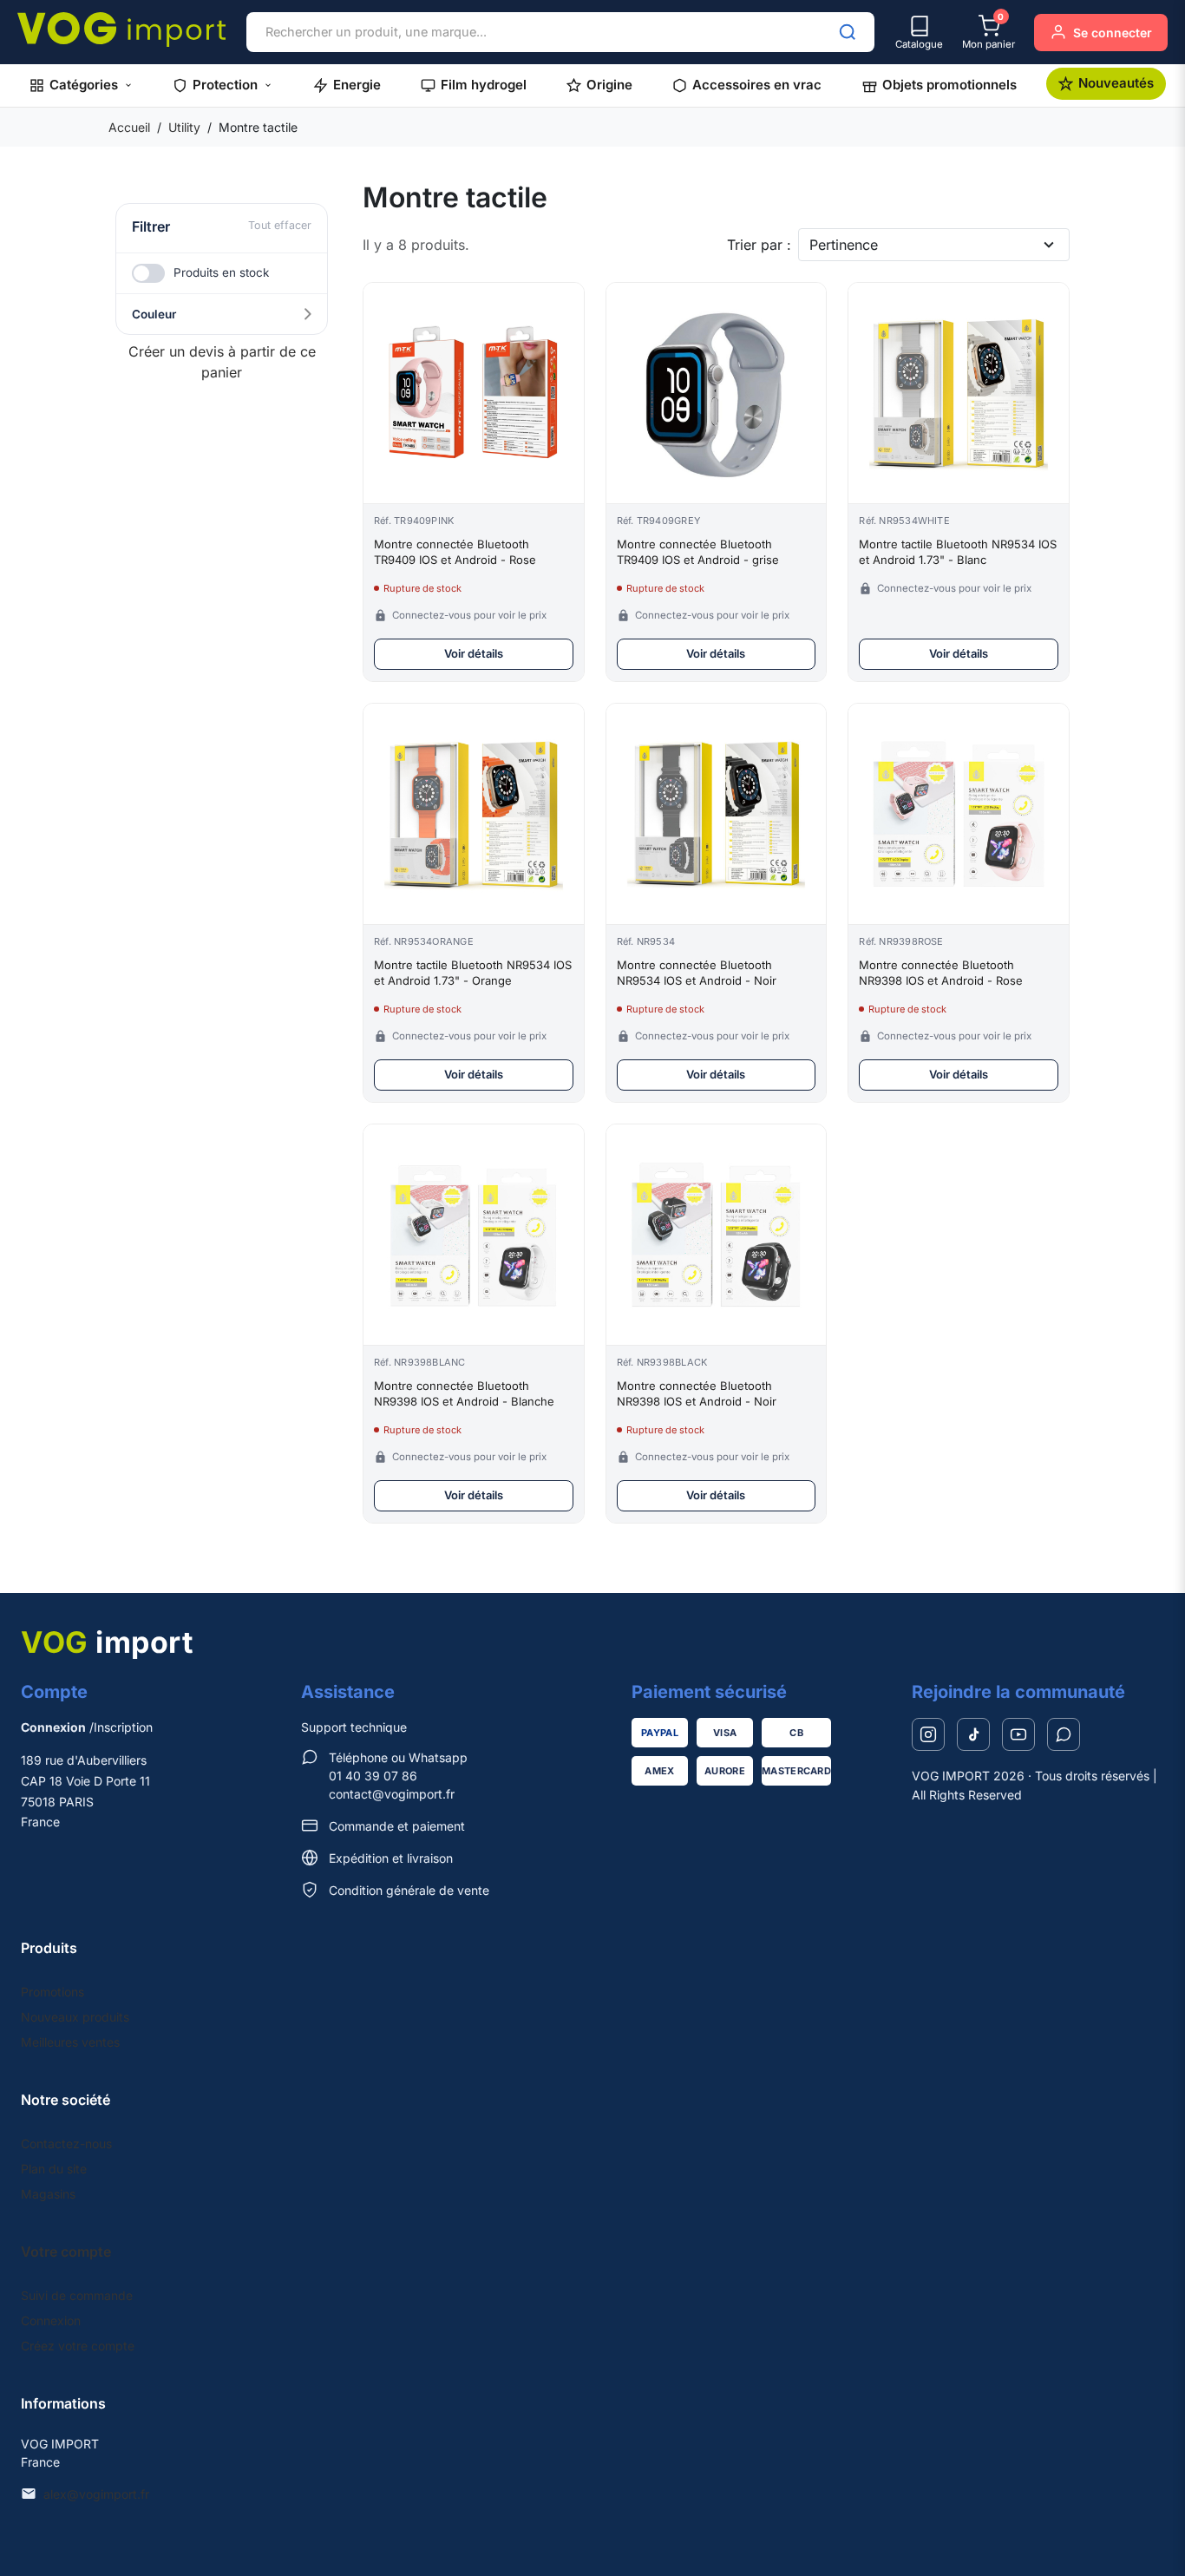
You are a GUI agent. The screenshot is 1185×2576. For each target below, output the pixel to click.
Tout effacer (280, 225)
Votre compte (66, 2252)
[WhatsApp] (1064, 1734)
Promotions (52, 1992)
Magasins (48, 2194)
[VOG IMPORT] (121, 29)
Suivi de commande (77, 2295)
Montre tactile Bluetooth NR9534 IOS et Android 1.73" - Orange (473, 973)
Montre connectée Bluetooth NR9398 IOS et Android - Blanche (464, 1393)
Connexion (51, 2320)
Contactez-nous (66, 2143)
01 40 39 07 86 (373, 1776)
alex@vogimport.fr (96, 2494)
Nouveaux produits (75, 2017)
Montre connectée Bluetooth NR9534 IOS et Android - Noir (697, 973)
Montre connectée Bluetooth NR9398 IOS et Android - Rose (941, 973)
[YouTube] (1018, 1734)
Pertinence (844, 245)
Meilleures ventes (70, 2042)
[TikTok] (973, 1734)
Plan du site (54, 2169)
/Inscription (87, 1727)
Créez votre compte (78, 2346)
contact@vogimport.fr (392, 1794)
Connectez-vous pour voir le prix (469, 615)
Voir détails (474, 653)
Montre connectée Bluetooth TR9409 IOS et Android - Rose (455, 552)
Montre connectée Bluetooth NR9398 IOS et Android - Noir (697, 1393)
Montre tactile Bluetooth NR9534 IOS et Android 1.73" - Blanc (958, 552)
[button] (81, 85)
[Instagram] (928, 1734)
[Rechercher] (848, 32)
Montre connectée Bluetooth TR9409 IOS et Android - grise (698, 552)
